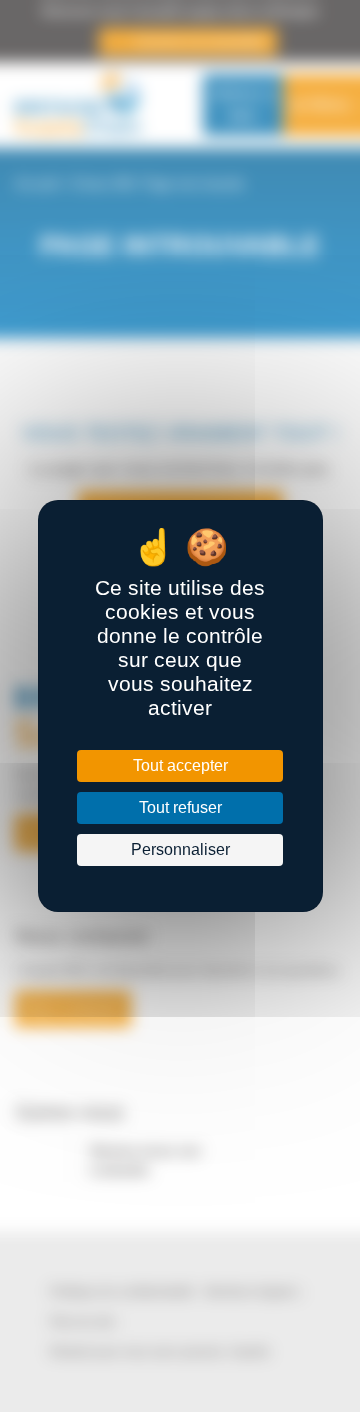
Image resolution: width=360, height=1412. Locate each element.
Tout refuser (179, 807)
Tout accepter (179, 765)
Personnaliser (179, 849)
